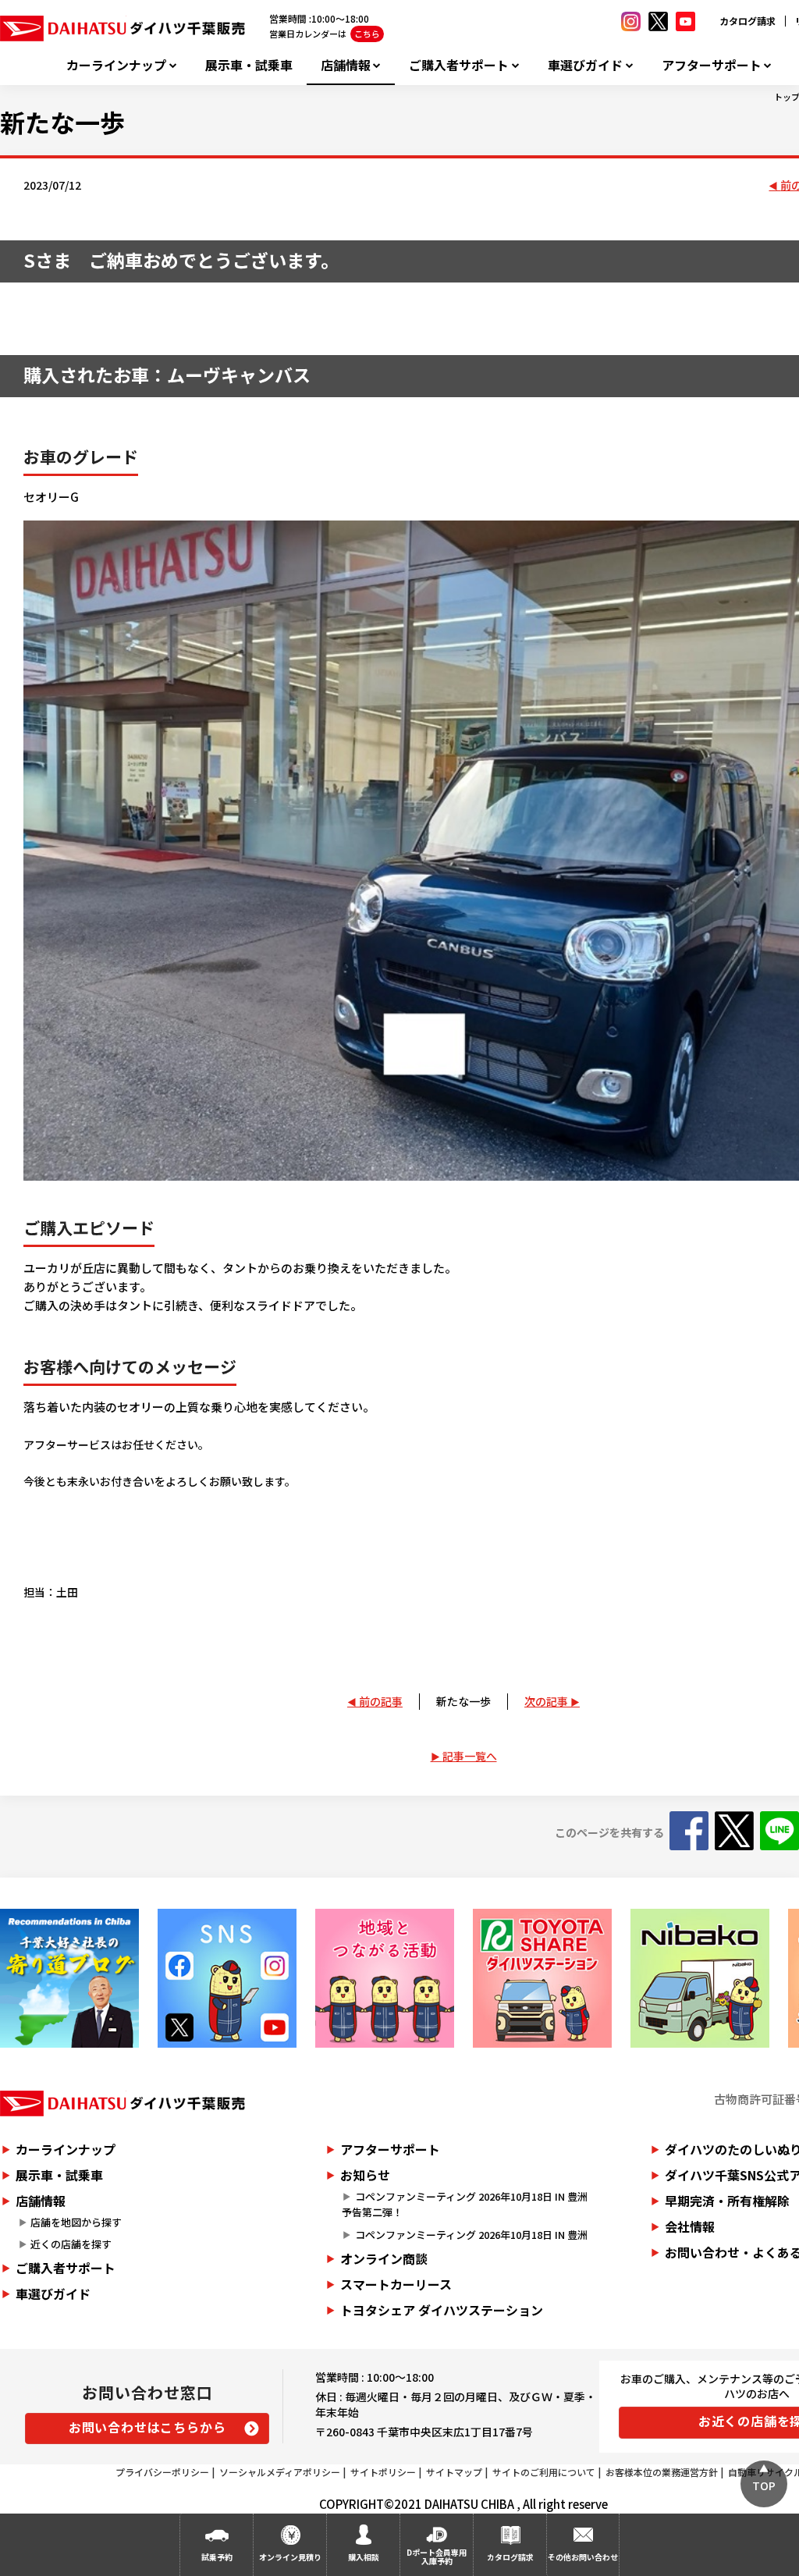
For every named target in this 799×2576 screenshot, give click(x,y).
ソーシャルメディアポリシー (280, 2472)
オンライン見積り (290, 2557)
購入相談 (364, 2557)
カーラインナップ (116, 65)
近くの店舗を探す (71, 2244)
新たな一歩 (463, 1701)
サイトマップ (454, 2472)
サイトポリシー (383, 2472)
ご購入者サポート (459, 65)
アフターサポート (712, 65)
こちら (367, 34)
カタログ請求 (748, 21)
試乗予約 (217, 2557)
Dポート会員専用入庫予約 (437, 2556)
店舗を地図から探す (76, 2222)
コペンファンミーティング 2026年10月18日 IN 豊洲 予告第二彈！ (469, 2205)
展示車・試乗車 (249, 65)
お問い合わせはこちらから (147, 2427)
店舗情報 (346, 65)
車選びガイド (585, 65)
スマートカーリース (396, 2284)
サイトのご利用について (544, 2472)
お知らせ (365, 2175)
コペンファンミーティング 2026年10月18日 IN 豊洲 (471, 2235)
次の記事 (546, 1701)
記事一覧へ (470, 1756)
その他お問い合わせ (583, 2557)
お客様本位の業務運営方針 (662, 2472)
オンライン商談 (384, 2258)
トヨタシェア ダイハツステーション (442, 2310)
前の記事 (381, 1701)
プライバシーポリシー (162, 2472)
